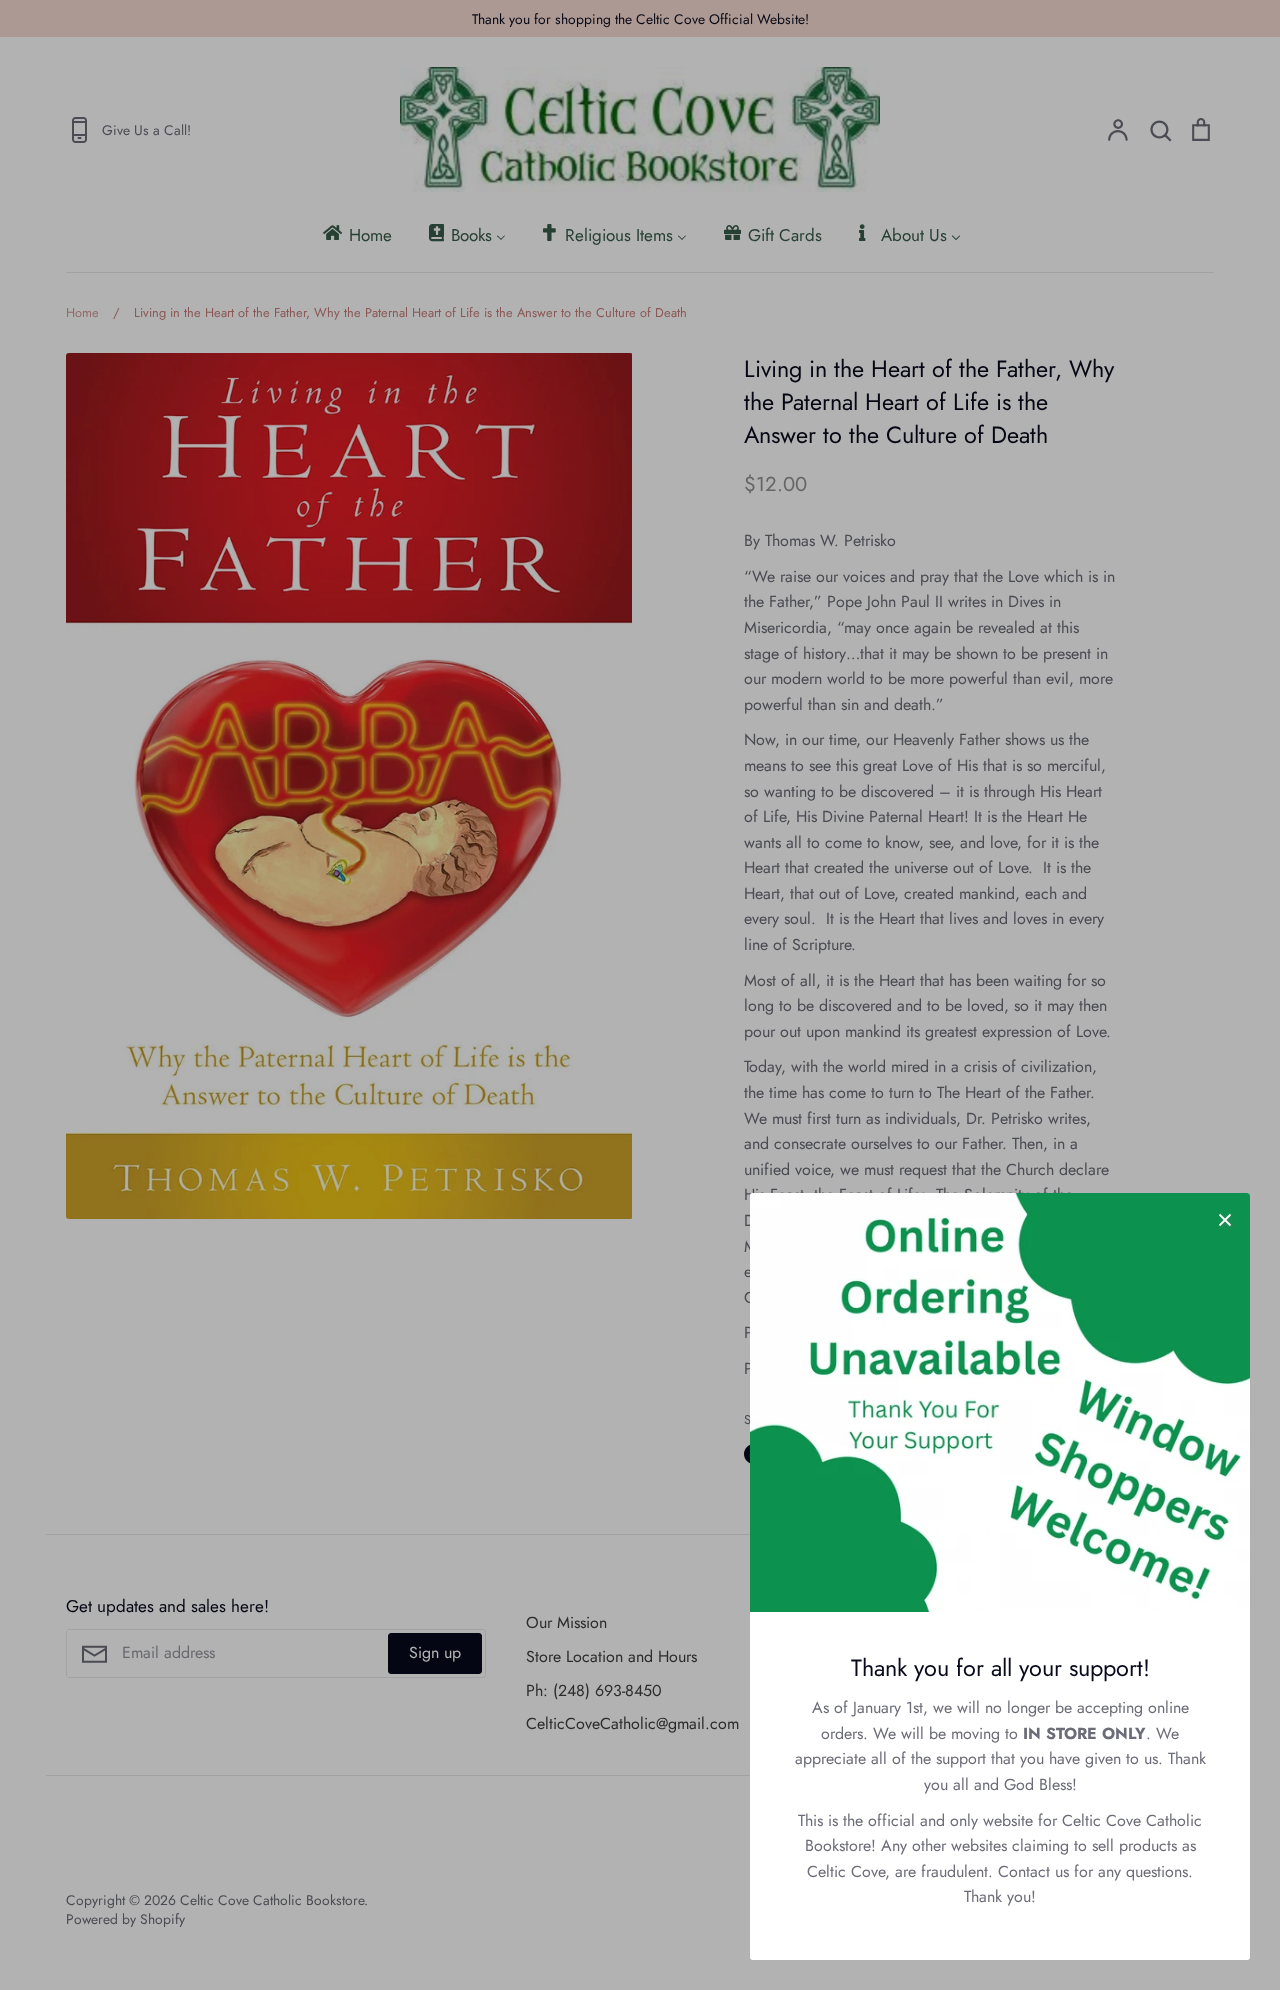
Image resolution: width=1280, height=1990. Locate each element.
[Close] (1225, 1218)
